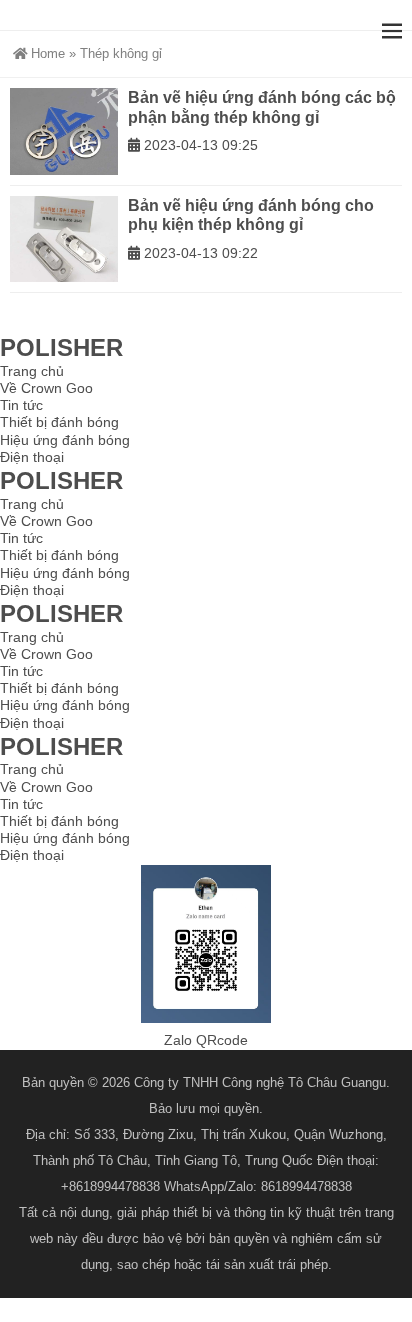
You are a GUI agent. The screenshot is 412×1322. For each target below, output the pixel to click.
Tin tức (21, 405)
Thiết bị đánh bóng (59, 422)
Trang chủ (32, 371)
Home (48, 53)
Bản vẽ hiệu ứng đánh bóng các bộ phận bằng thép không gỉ (262, 107)
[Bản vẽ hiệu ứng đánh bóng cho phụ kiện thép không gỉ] (64, 239)
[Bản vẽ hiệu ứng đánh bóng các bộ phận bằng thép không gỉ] (64, 131)
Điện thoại (32, 457)
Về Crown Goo (46, 388)
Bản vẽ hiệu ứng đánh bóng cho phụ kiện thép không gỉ (251, 215)
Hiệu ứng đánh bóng (65, 440)
